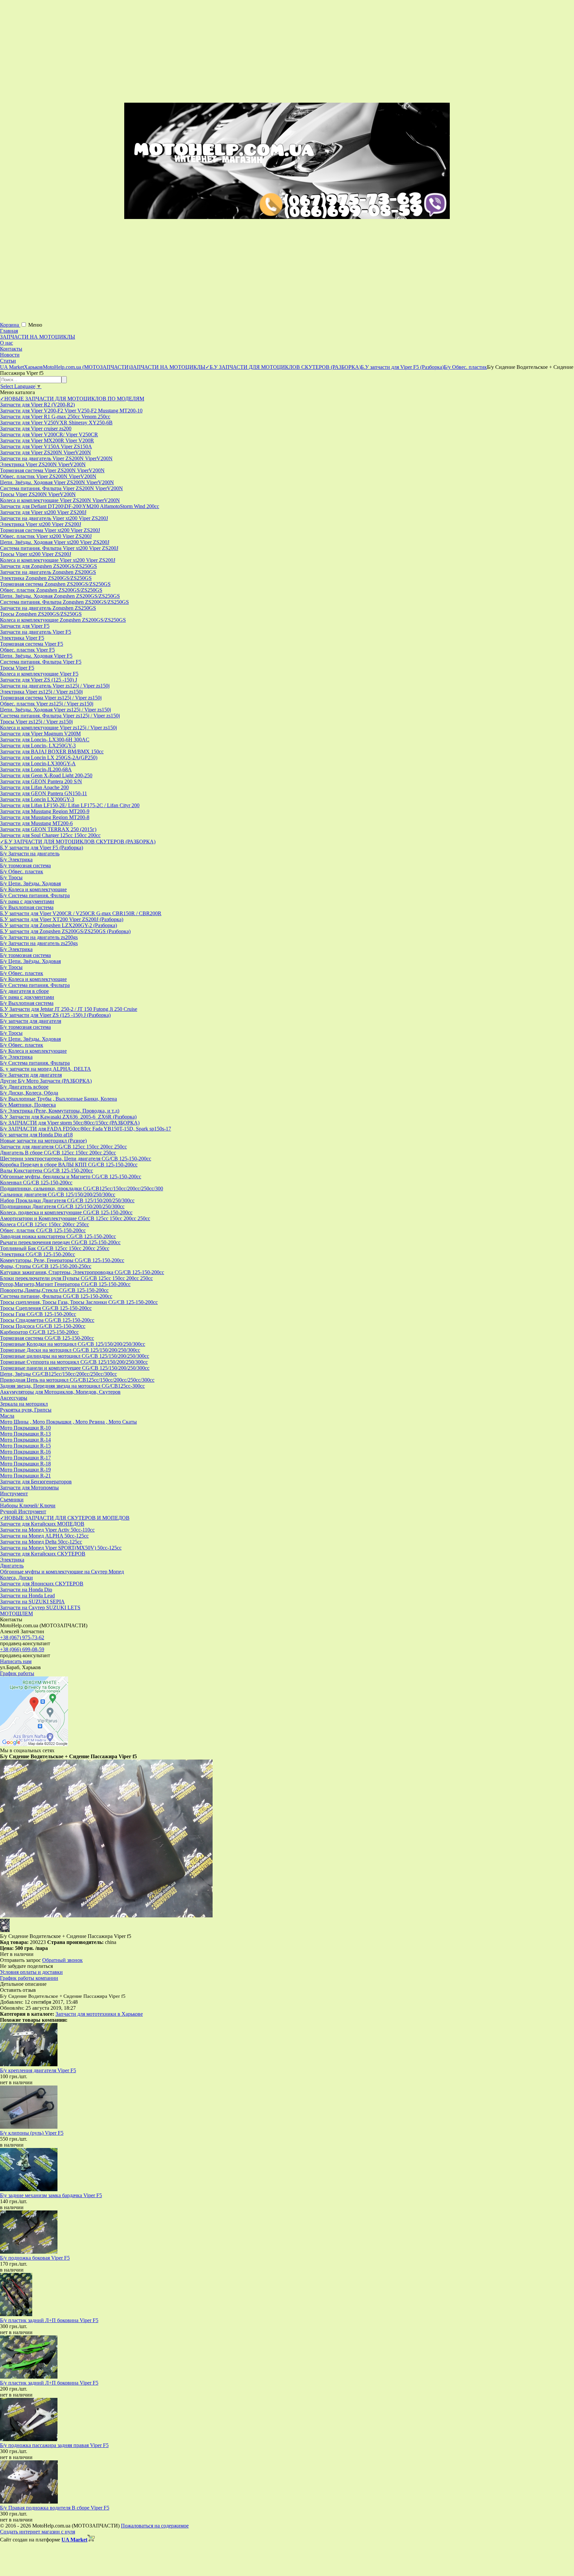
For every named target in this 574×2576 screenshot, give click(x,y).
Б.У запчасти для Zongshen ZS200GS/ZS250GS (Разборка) (65, 931)
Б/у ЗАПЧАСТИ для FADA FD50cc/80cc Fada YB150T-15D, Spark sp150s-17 (86, 1129)
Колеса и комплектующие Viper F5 (39, 674)
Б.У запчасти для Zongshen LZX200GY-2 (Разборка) (58, 925)
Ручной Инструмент (23, 1511)
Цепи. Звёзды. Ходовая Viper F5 (36, 656)
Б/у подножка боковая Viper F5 (35, 2258)
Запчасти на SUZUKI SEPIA (32, 1602)
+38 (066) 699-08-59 (22, 1649)
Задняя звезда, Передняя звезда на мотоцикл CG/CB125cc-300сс (72, 1386)
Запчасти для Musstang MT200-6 (36, 823)
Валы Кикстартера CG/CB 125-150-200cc (47, 1171)
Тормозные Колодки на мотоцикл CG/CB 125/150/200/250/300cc (73, 1344)
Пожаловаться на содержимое (155, 2526)
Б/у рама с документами (27, 901)
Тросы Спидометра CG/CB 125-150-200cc (47, 1320)
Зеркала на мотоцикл (24, 1404)
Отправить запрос (20, 1960)
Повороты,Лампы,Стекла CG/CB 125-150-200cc (54, 1290)
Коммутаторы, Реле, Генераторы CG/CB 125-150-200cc (62, 1260)
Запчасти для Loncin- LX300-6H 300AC (45, 740)
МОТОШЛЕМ (16, 1613)
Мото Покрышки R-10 (25, 1428)
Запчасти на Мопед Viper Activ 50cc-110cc (47, 1530)
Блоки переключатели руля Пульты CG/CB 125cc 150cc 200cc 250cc (76, 1278)
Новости (10, 355)
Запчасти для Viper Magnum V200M (40, 734)
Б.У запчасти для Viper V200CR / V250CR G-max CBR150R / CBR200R (81, 913)
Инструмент (14, 1494)
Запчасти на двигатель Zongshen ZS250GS (48, 608)
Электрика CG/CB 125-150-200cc (38, 1254)
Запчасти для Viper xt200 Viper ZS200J (43, 512)
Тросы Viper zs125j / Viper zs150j (36, 722)
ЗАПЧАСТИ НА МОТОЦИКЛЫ (38, 337)
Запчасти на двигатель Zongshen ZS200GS (48, 572)
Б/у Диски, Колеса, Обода (29, 1093)
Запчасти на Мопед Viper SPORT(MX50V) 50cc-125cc (61, 1548)
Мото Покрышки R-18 (25, 1464)
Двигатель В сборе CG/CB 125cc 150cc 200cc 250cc (58, 1153)
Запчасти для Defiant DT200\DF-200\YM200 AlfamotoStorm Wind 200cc (80, 506)
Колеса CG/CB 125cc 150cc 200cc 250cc (45, 1224)
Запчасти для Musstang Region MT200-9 (45, 811)
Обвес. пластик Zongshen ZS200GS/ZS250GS (51, 590)
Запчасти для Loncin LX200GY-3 (37, 799)
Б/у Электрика (16, 859)
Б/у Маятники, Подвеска (28, 1105)
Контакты (11, 349)
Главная (9, 331)
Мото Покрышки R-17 (25, 1458)
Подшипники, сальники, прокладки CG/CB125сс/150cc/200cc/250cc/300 (82, 1188)
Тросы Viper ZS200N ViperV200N (38, 494)
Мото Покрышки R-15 (25, 1446)
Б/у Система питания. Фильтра (35, 895)
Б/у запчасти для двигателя (31, 1021)
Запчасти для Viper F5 (25, 626)
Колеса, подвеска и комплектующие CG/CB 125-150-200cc (66, 1212)
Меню (35, 325)
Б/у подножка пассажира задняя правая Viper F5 (54, 2445)
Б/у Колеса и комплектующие (33, 889)
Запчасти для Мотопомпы (29, 1488)
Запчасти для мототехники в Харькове (99, 2014)
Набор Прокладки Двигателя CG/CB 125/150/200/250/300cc (67, 1200)
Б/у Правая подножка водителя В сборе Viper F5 (55, 2508)
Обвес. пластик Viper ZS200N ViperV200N (48, 476)
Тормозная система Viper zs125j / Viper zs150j (51, 698)
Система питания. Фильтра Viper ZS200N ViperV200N (61, 488)
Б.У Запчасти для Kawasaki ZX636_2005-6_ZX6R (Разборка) (68, 1117)
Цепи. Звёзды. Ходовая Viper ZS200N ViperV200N (57, 482)
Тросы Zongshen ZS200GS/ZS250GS (41, 614)
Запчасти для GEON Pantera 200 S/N (41, 781)
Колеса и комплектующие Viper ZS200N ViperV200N (60, 500)
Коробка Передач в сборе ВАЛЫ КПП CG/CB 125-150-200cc (69, 1165)
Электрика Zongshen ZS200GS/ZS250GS (46, 578)
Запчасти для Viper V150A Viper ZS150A (46, 446)
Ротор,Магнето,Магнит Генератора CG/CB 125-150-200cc (65, 1284)
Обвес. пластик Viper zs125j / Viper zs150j (47, 704)
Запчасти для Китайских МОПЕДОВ (42, 1524)
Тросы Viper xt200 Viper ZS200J (36, 554)
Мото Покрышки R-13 (25, 1434)
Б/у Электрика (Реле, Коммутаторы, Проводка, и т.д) (60, 1111)
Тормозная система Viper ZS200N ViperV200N (52, 470)
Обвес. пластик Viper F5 (27, 650)
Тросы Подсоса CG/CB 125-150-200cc (43, 1326)
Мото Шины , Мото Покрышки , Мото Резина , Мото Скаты (68, 1422)
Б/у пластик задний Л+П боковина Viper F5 (49, 2320)
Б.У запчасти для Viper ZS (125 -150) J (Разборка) (55, 1015)
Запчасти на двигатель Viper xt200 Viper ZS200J (54, 518)
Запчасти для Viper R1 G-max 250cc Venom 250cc (55, 417)
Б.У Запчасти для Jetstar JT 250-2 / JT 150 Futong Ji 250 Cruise (69, 1009)
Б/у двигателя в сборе (24, 991)
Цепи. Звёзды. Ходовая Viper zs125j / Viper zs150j (55, 710)
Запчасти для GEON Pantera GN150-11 (44, 793)
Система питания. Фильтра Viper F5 (41, 662)
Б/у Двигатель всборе (24, 1087)
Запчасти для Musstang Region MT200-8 (45, 817)
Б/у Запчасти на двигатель (30, 854)
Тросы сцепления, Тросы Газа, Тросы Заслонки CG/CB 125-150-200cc (79, 1302)
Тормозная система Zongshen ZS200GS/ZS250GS (55, 584)
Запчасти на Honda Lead (27, 1596)
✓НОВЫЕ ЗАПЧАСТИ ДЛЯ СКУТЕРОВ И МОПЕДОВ (65, 1518)
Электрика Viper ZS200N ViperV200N (43, 464)
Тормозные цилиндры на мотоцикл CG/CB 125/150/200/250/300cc (75, 1356)
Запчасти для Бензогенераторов (36, 1482)
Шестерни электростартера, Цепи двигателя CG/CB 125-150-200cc (76, 1159)
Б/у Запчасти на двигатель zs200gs (39, 937)
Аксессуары (14, 1398)
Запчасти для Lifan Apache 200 (34, 787)
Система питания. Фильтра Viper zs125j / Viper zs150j (60, 716)
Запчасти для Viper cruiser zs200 (36, 429)
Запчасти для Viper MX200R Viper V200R (47, 440)
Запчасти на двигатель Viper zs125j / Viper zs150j (55, 686)
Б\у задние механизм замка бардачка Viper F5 (51, 2195)
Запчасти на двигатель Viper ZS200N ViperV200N (56, 458)
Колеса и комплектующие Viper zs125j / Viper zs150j (58, 728)
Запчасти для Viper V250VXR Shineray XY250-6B (56, 423)
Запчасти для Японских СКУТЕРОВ (42, 1584)
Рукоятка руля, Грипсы (26, 1410)
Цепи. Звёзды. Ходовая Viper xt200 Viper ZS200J (55, 542)
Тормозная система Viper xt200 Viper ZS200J (50, 530)
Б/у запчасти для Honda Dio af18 (36, 1135)
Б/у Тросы (11, 877)
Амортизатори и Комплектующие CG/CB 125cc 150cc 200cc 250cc (75, 1218)
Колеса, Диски (16, 1578)
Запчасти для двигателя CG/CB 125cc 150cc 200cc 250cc (63, 1147)
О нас (6, 343)
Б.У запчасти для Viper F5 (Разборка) (42, 848)
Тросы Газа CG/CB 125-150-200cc (38, 1314)
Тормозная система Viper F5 (32, 644)
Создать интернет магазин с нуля (38, 2532)
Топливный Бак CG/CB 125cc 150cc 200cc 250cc (55, 1248)
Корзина (10, 325)
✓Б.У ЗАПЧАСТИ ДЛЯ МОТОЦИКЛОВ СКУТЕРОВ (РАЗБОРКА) (78, 842)
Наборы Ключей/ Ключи (28, 1505)
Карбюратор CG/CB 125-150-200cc (39, 1332)
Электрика (12, 1560)
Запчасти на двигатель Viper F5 (36, 632)
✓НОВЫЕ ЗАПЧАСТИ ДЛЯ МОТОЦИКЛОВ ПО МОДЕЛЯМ (72, 399)
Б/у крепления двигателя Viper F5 (38, 2070)
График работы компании (29, 1978)
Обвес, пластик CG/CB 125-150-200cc (43, 1230)
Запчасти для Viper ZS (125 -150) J (39, 680)
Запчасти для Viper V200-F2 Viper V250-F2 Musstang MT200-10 (71, 411)
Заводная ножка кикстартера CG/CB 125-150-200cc (58, 1236)
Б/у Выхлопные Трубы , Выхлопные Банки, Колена (58, 1099)
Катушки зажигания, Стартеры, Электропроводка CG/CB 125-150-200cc (82, 1272)
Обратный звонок (62, 1960)
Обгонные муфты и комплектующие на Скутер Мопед (62, 1572)
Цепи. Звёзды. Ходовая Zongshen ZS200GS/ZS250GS (60, 596)
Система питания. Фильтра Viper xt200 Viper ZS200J (59, 548)
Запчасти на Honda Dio (26, 1590)
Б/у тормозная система (25, 865)
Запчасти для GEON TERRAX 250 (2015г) (48, 829)
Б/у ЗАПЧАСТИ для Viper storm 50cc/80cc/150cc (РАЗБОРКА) (70, 1123)
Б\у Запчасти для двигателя (31, 1075)
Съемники (12, 1500)
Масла (7, 1416)
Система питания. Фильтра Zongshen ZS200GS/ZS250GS (64, 602)
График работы (17, 1673)
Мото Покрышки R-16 (25, 1452)
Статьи (8, 361)
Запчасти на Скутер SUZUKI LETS (40, 1608)
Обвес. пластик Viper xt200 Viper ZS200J (46, 536)
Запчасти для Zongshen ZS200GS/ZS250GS (48, 566)
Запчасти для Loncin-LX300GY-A (38, 763)
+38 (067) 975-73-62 (22, 1637)
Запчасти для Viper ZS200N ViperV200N (46, 452)
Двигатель (12, 1566)
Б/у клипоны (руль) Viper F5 (32, 2133)
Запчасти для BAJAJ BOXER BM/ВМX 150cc (52, 751)
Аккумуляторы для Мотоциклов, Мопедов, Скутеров (60, 1392)
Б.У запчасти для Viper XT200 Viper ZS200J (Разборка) (62, 919)
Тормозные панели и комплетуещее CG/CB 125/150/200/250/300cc (75, 1368)
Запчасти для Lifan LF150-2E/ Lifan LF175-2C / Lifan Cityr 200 (70, 805)
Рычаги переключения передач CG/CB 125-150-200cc (60, 1242)
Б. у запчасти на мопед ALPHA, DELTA (46, 1069)
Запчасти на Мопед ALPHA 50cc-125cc (44, 1536)
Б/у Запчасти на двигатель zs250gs (39, 943)
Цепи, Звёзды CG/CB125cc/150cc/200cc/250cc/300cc (58, 1374)
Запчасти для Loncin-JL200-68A (36, 769)
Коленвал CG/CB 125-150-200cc (36, 1182)
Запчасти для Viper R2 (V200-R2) (37, 405)
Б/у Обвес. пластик (22, 871)
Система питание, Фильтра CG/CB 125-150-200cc (56, 1296)
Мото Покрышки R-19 (25, 1470)
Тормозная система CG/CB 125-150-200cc (47, 1338)
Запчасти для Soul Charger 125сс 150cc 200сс (50, 835)
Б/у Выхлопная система (27, 907)
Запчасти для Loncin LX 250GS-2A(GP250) (49, 757)
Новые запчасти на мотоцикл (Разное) (43, 1141)
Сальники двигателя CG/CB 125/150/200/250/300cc (58, 1194)
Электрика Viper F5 (22, 638)
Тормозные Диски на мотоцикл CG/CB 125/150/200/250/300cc (70, 1350)
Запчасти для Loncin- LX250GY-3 (38, 746)
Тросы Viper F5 (17, 668)
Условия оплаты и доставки (31, 1972)
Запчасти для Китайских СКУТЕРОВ (43, 1554)
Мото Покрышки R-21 (25, 1476)
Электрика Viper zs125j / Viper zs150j (41, 692)
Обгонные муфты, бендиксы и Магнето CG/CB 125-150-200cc (71, 1177)
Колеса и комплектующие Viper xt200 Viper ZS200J (58, 560)
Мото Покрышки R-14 (25, 1440)
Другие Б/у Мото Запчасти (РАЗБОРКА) (46, 1081)
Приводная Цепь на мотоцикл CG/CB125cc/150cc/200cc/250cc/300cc (77, 1380)
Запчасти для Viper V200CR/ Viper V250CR (49, 434)
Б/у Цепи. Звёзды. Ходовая (30, 883)
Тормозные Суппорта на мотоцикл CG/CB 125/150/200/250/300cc (74, 1362)
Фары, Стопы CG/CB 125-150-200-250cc (46, 1266)
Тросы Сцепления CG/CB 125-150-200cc (46, 1308)
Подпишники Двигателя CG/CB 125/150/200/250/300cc (62, 1206)
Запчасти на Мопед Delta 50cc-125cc (41, 1542)
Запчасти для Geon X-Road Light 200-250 (46, 775)
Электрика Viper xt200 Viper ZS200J (41, 524)
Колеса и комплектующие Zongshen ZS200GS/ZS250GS (63, 620)
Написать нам (16, 1661)
